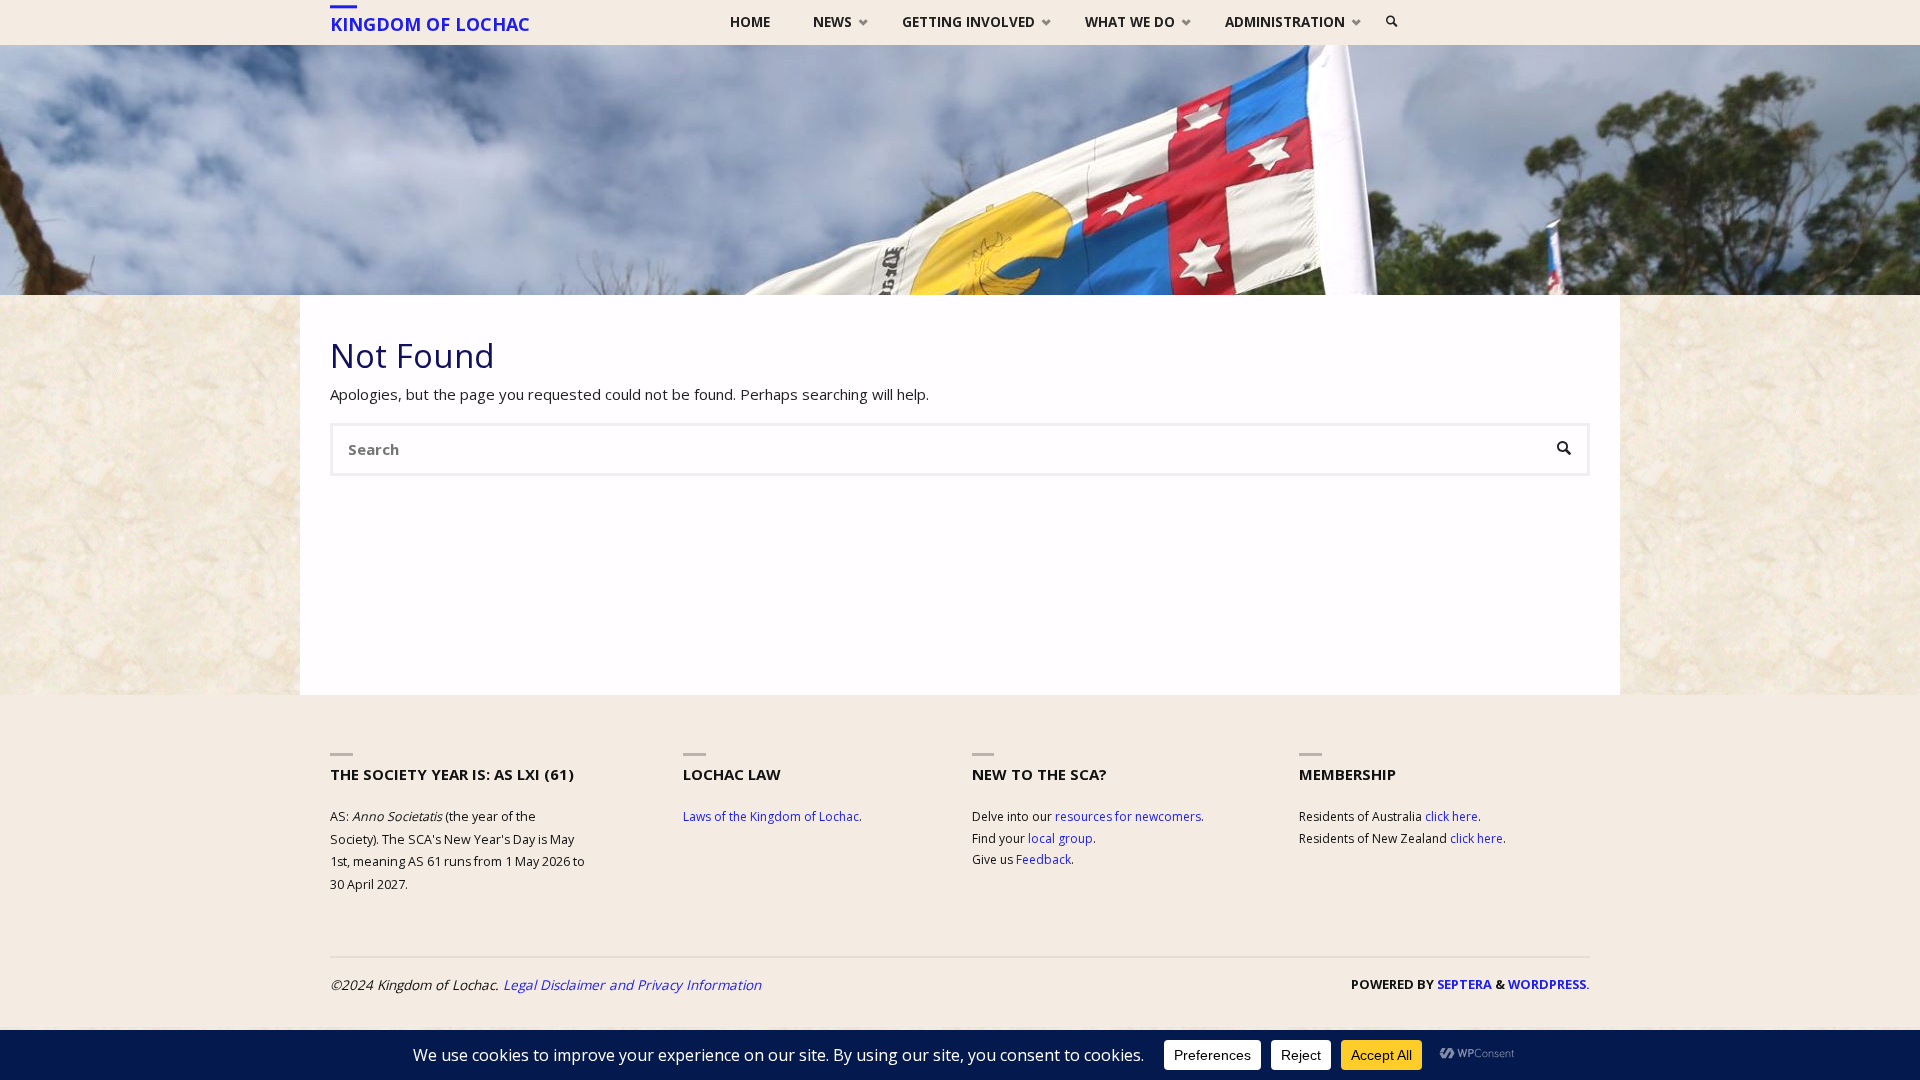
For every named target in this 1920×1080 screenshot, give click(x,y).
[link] (1393, 22)
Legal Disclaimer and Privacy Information (632, 985)
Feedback (1043, 859)
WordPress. (1549, 984)
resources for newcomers (1128, 816)
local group (1060, 838)
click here (1451, 816)
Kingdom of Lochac (430, 24)
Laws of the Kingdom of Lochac (771, 816)
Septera (1463, 984)
